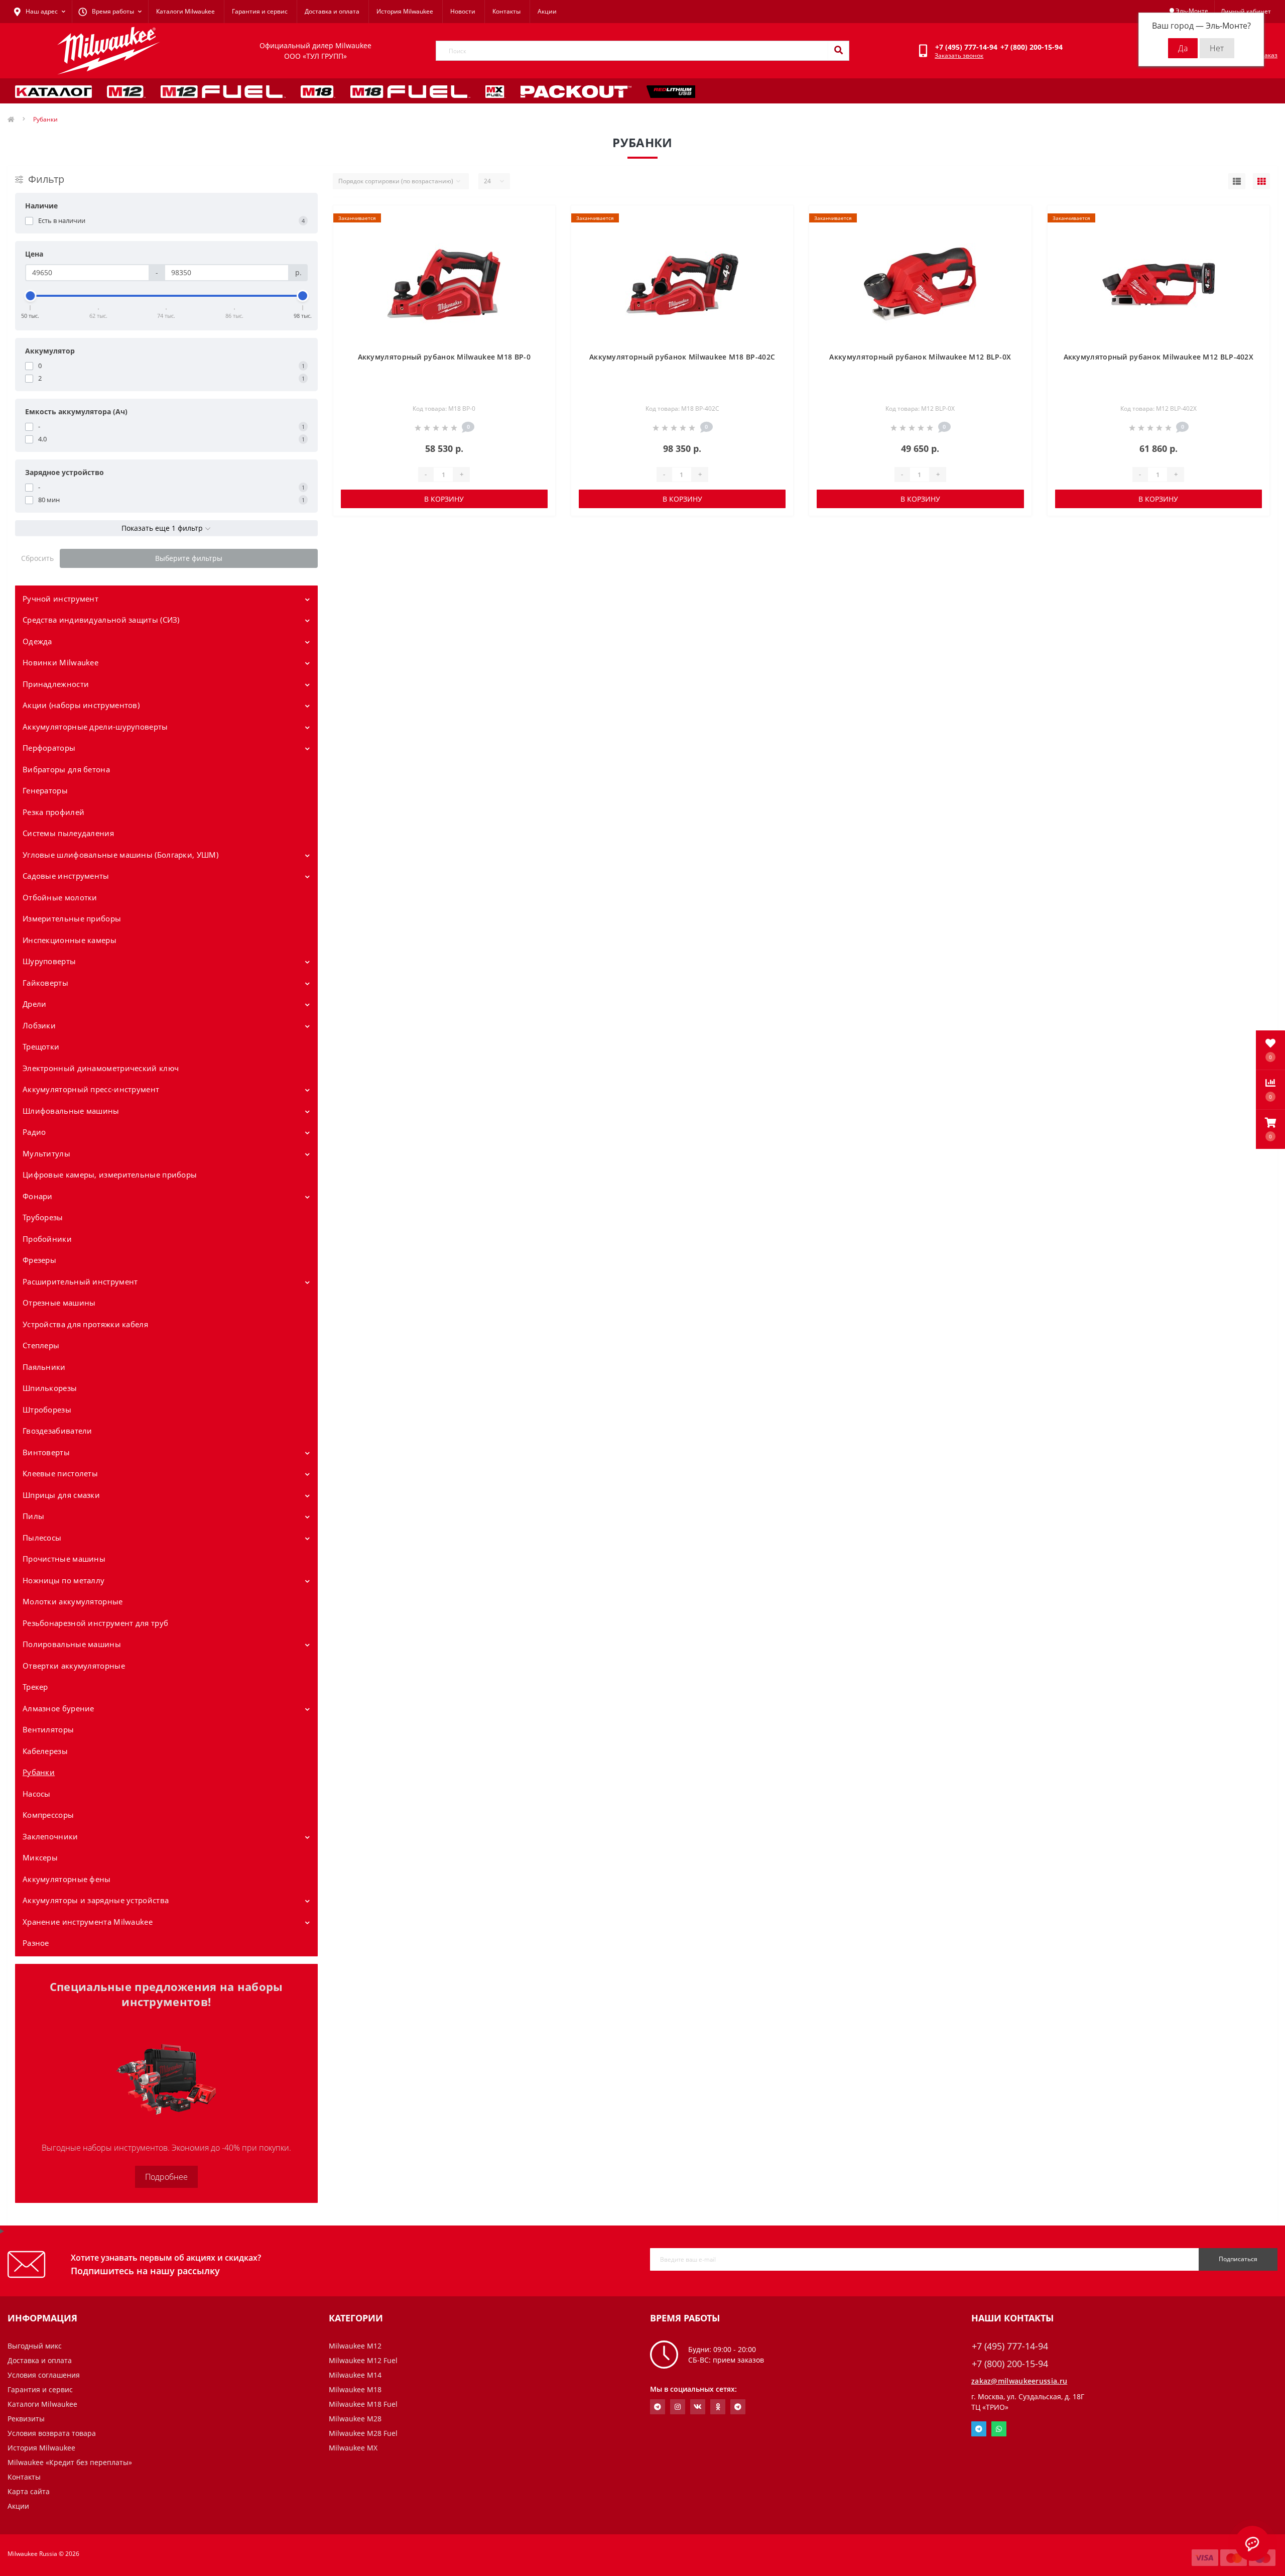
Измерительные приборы (72, 918)
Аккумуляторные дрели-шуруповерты (95, 727)
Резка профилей (53, 812)
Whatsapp (999, 2429)
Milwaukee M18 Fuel (363, 2404)
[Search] (838, 51)
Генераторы (45, 790)
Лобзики (39, 1025)
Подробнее (166, 2177)
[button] (1270, 1129)
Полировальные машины (72, 1644)
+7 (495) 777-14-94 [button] (1010, 2346)
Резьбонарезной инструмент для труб (95, 1623)
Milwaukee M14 (355, 2375)
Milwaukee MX (353, 2448)
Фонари (38, 1196)
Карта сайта (29, 2491)
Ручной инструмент (60, 599)
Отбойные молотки (60, 897)
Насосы (37, 1794)
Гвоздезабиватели (57, 1431)
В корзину (444, 499)
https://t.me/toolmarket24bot (658, 2407)
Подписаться (1238, 2259)
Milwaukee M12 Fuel (363, 2360)
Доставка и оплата (332, 11)
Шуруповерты (49, 961)
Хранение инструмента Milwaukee (88, 1922)
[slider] (31, 296)
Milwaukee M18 (355, 2389)
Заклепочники (50, 1836)
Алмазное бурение (58, 1708)
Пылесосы (42, 1538)
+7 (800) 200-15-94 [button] (1010, 2364)
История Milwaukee (405, 11)
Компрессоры (48, 1815)
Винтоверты (46, 1452)
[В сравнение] (539, 235)
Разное (36, 1943)
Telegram (979, 2429)
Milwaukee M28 (355, 2419)
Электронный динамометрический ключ (101, 1068)
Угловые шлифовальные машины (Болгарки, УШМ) (120, 855)
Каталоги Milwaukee (185, 11)
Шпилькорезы (50, 1388)
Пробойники (47, 1239)
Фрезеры (39, 1260)
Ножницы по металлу (63, 1580)
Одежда (37, 641)
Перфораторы (49, 748)
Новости (463, 11)
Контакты (506, 11)
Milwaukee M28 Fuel (363, 2433)
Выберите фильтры (189, 558)
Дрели (35, 1004)
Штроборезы (47, 1410)
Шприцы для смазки (61, 1495)
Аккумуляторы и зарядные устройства (96, 1900)
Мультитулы (46, 1153)
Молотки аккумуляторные (73, 1601)
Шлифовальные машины (71, 1111)
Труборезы (43, 1217)
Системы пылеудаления (68, 833)
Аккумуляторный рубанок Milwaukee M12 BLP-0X (920, 357)
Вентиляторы (48, 1729)
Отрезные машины (59, 1303)
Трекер (35, 1687)
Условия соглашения (44, 2375)
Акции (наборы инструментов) (81, 705)
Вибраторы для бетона (66, 769)
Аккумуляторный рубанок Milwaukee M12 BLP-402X (1159, 357)
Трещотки (41, 1046)
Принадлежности (56, 684)
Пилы (33, 1516)
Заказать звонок (959, 55)
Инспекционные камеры (70, 940)
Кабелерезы (45, 1751)
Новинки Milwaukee (60, 662)
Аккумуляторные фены (67, 1879)
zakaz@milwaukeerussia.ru (1019, 2381)
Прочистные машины (64, 1559)
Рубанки (39, 1772)
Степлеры (41, 1345)
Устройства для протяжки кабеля (85, 1324)
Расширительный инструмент (80, 1281)
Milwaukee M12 (355, 2346)
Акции (547, 11)
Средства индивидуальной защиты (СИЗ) (101, 620)
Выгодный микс (35, 2346)
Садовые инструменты (66, 876)
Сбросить (37, 558)
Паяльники (44, 1367)
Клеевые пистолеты (60, 1473)
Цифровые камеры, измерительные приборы (110, 1175)
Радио (34, 1132)
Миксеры (40, 1857)
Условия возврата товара (52, 2433)
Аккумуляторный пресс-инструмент (91, 1089)
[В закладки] (539, 219)
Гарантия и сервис (260, 11)
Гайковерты (45, 983)
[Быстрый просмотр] (539, 251)
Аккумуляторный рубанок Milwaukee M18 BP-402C (682, 357)
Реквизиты (26, 2419)
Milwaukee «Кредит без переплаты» (70, 2462)
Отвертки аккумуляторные (74, 1666)
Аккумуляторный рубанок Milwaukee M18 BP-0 (444, 357)
